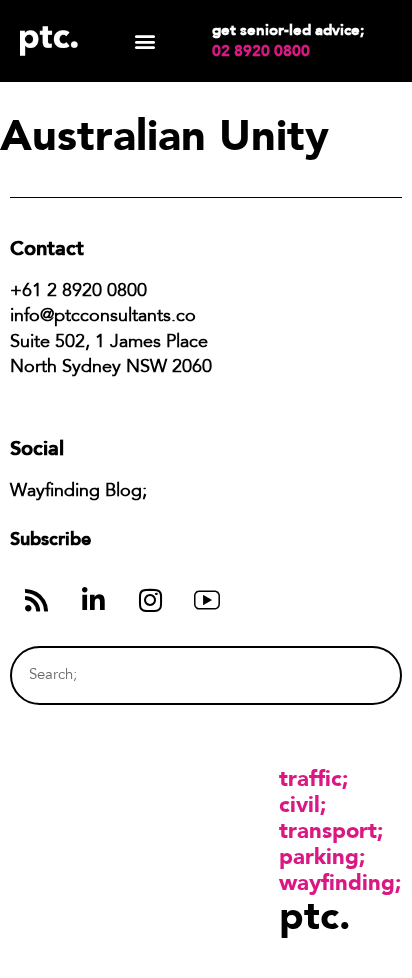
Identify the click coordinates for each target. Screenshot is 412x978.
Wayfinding (337, 882)
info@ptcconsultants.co (103, 317)
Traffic (310, 778)
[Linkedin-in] (93, 600)
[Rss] (36, 600)
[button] (145, 41)
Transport (328, 830)
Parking (319, 856)
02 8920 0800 (261, 51)
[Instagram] (150, 600)
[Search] (348, 675)
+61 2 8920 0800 (78, 292)
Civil (299, 804)
